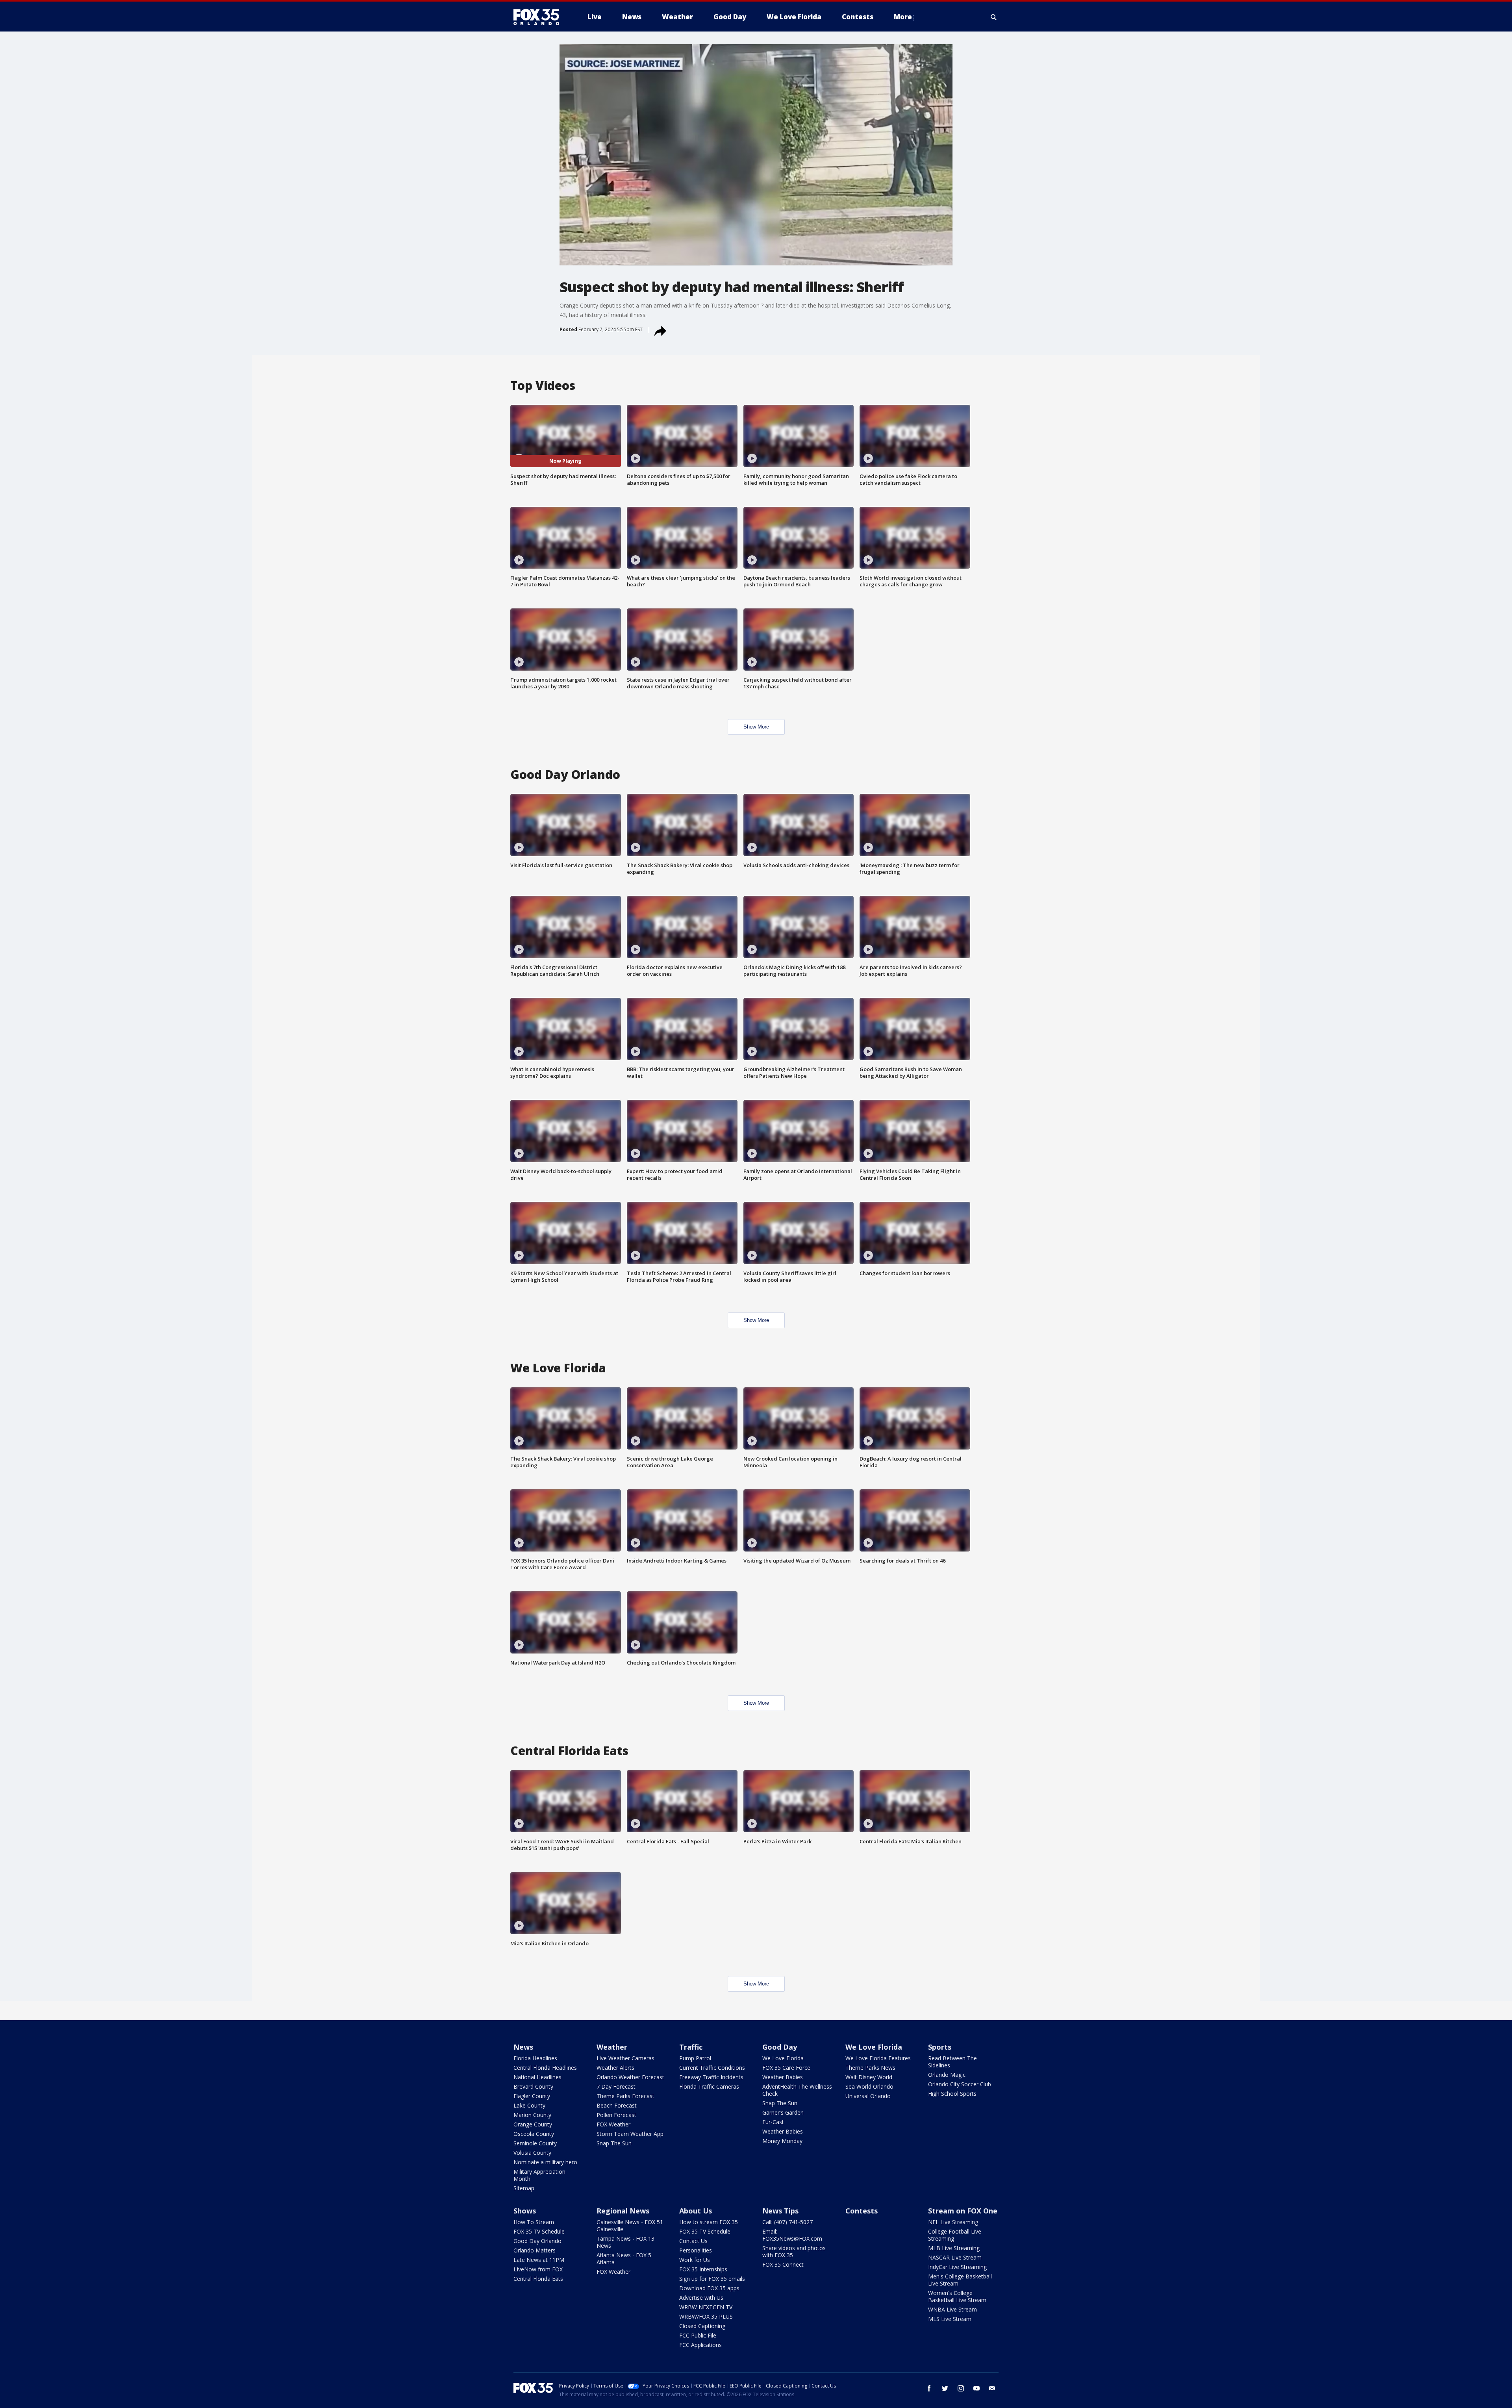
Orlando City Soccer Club (960, 2084)
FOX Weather (613, 2124)
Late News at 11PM (539, 2260)
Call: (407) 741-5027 (787, 2222)
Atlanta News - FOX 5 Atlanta (624, 2259)
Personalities (696, 2250)
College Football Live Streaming (955, 2235)
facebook (929, 2388)
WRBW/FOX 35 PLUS (706, 2316)
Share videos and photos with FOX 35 (794, 2251)
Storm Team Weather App (630, 2134)
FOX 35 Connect (783, 2264)
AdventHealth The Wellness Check (797, 2090)
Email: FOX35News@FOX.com (792, 2235)
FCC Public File (698, 2335)
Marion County (532, 2115)
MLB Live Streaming (954, 2248)
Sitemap (524, 2188)
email (992, 2388)
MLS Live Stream (950, 2319)
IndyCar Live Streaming (957, 2267)
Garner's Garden (783, 2112)
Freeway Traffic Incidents (711, 2077)
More (903, 17)
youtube (976, 2388)
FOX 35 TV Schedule (539, 2231)
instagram (961, 2388)
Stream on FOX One (963, 2211)
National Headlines (537, 2077)
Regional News (623, 2211)
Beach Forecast (617, 2105)
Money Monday (782, 2141)
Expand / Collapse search (994, 17)
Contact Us (693, 2241)
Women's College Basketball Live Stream (957, 2296)
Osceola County (534, 2134)
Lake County (529, 2105)
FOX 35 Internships (703, 2269)
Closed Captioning (702, 2326)
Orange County (533, 2124)
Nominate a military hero (545, 2162)
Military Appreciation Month (539, 2175)
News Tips (780, 2211)
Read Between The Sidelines (952, 2062)
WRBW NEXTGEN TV (706, 2307)
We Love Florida (783, 2058)
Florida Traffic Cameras (709, 2086)
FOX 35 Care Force (786, 2068)
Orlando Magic (947, 2075)
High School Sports (952, 2094)
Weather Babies (783, 2077)
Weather (612, 2047)
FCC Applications (700, 2345)
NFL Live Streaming (953, 2222)
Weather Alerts (615, 2068)
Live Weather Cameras (625, 2058)
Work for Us (695, 2260)
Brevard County (533, 2086)
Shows (525, 2211)
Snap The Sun (614, 2143)
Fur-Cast (773, 2122)
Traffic (691, 2047)
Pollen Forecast (616, 2115)
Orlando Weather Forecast (630, 2077)
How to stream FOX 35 (709, 2222)
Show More (756, 727)
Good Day (780, 2047)
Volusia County (532, 2153)
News (523, 2047)
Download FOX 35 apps (709, 2288)
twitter (945, 2388)
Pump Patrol (695, 2058)
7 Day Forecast (616, 2086)
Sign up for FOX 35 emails (712, 2279)
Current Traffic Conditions (712, 2068)
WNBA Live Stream (952, 2309)
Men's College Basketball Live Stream (960, 2280)
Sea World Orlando (869, 2086)
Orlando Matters (535, 2250)
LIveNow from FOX (538, 2269)
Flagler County (532, 2096)
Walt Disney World (869, 2077)
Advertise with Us (701, 2298)
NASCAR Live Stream (955, 2257)
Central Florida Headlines (545, 2068)
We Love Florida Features (878, 2058)
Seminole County (535, 2143)
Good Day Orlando (537, 2241)
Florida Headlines (535, 2058)
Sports (940, 2047)
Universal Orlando (868, 2096)
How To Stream (534, 2222)
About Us (696, 2211)
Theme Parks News (870, 2068)
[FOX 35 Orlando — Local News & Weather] (539, 17)
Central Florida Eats (538, 2279)
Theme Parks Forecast (625, 2096)
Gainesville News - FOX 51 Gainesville (630, 2225)
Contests (862, 2211)
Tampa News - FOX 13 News (625, 2242)
